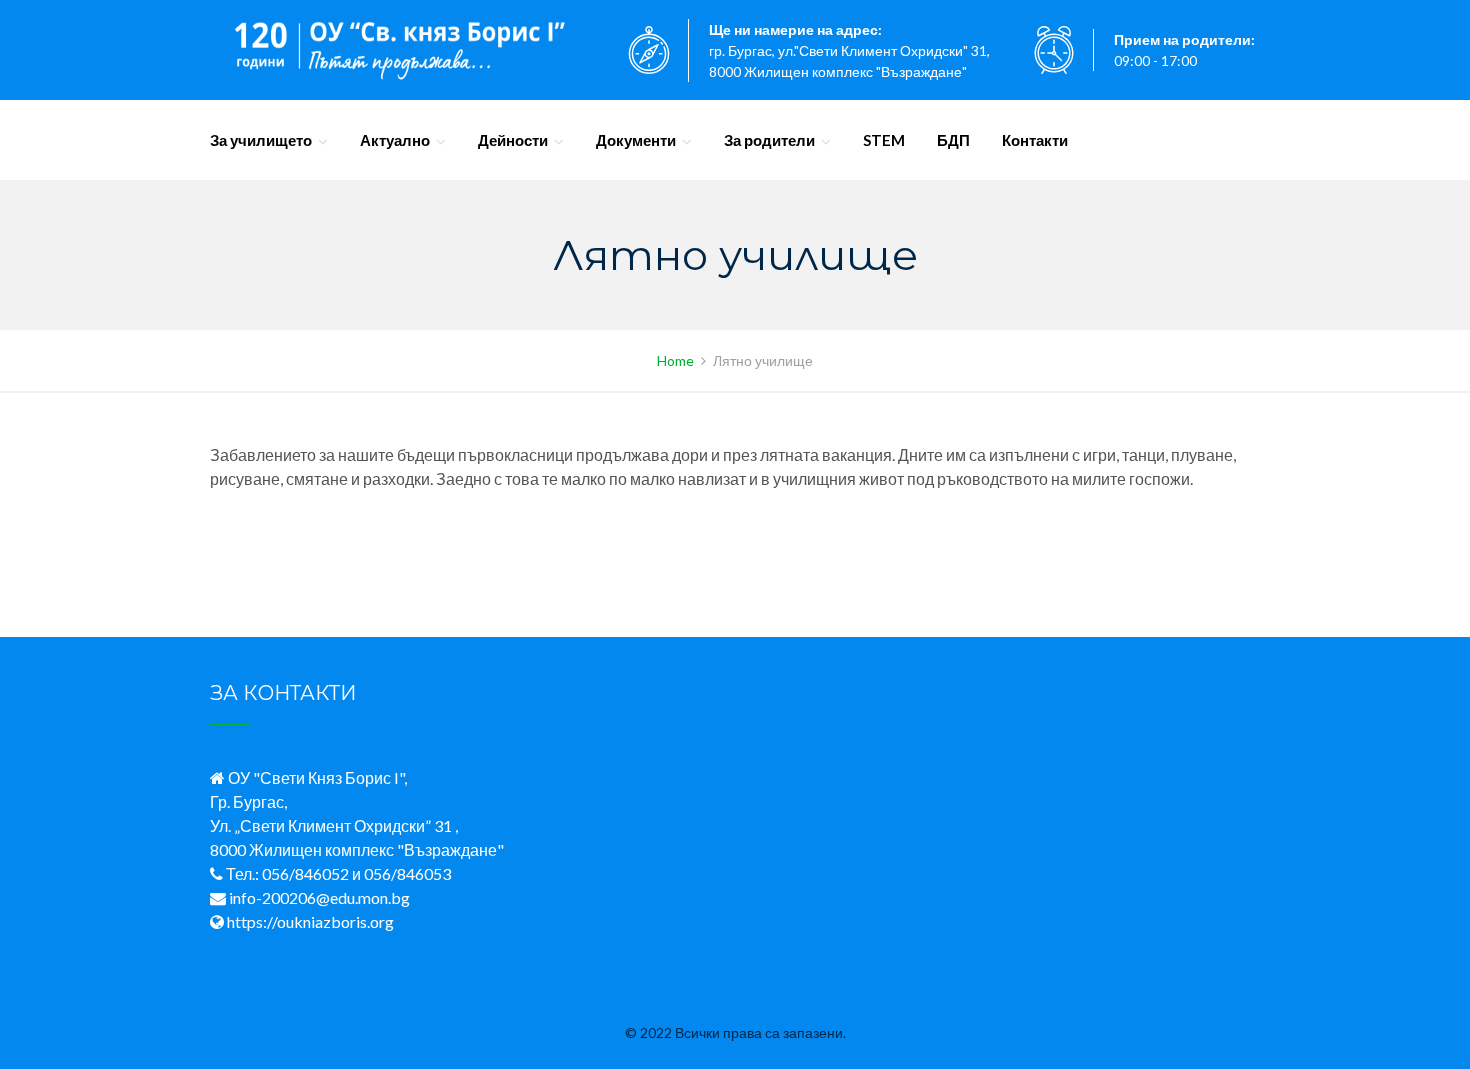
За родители (769, 140)
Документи (636, 140)
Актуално (395, 140)
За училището (261, 140)
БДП (953, 140)
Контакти (1035, 140)
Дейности (513, 140)
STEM (884, 140)
